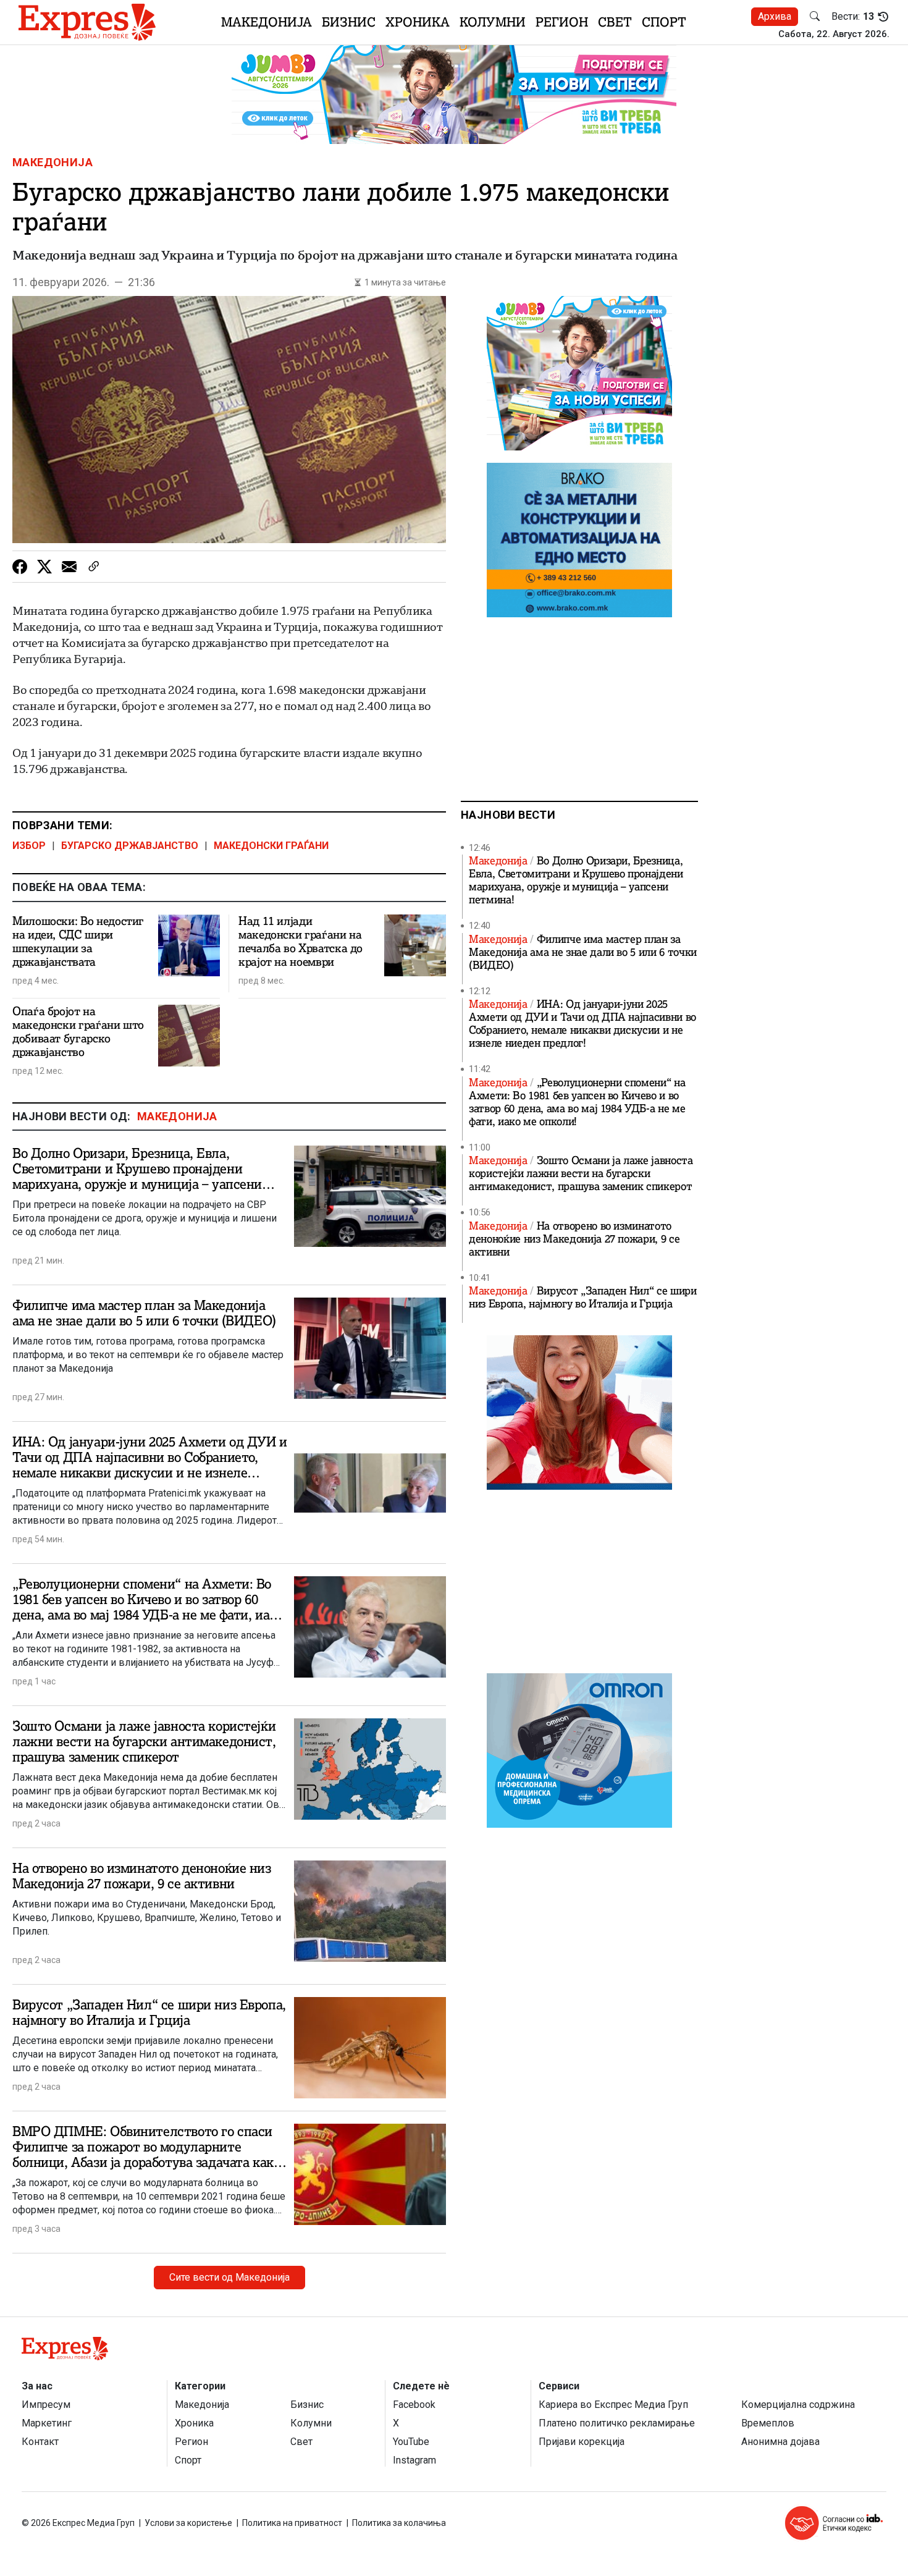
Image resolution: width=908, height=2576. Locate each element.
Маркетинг (47, 2423)
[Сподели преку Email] (69, 567)
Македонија (267, 22)
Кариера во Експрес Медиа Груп (613, 2405)
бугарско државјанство (130, 846)
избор (29, 846)
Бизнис (349, 22)
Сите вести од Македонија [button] (229, 2277)
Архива (775, 16)
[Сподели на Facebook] (20, 567)
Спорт (664, 22)
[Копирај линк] (94, 567)
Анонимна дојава (780, 2442)
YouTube (411, 2442)
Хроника (418, 22)
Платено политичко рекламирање (617, 2423)
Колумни (493, 22)
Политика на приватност (292, 2523)
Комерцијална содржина (798, 2405)
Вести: (853, 17)
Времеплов (768, 2423)
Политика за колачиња (399, 2523)
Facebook (414, 2405)
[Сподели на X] (44, 567)
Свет (615, 22)
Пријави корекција (582, 2442)
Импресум (46, 2405)
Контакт (40, 2442)
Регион (562, 22)
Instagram (414, 2460)
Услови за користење (188, 2523)
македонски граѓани (271, 846)
